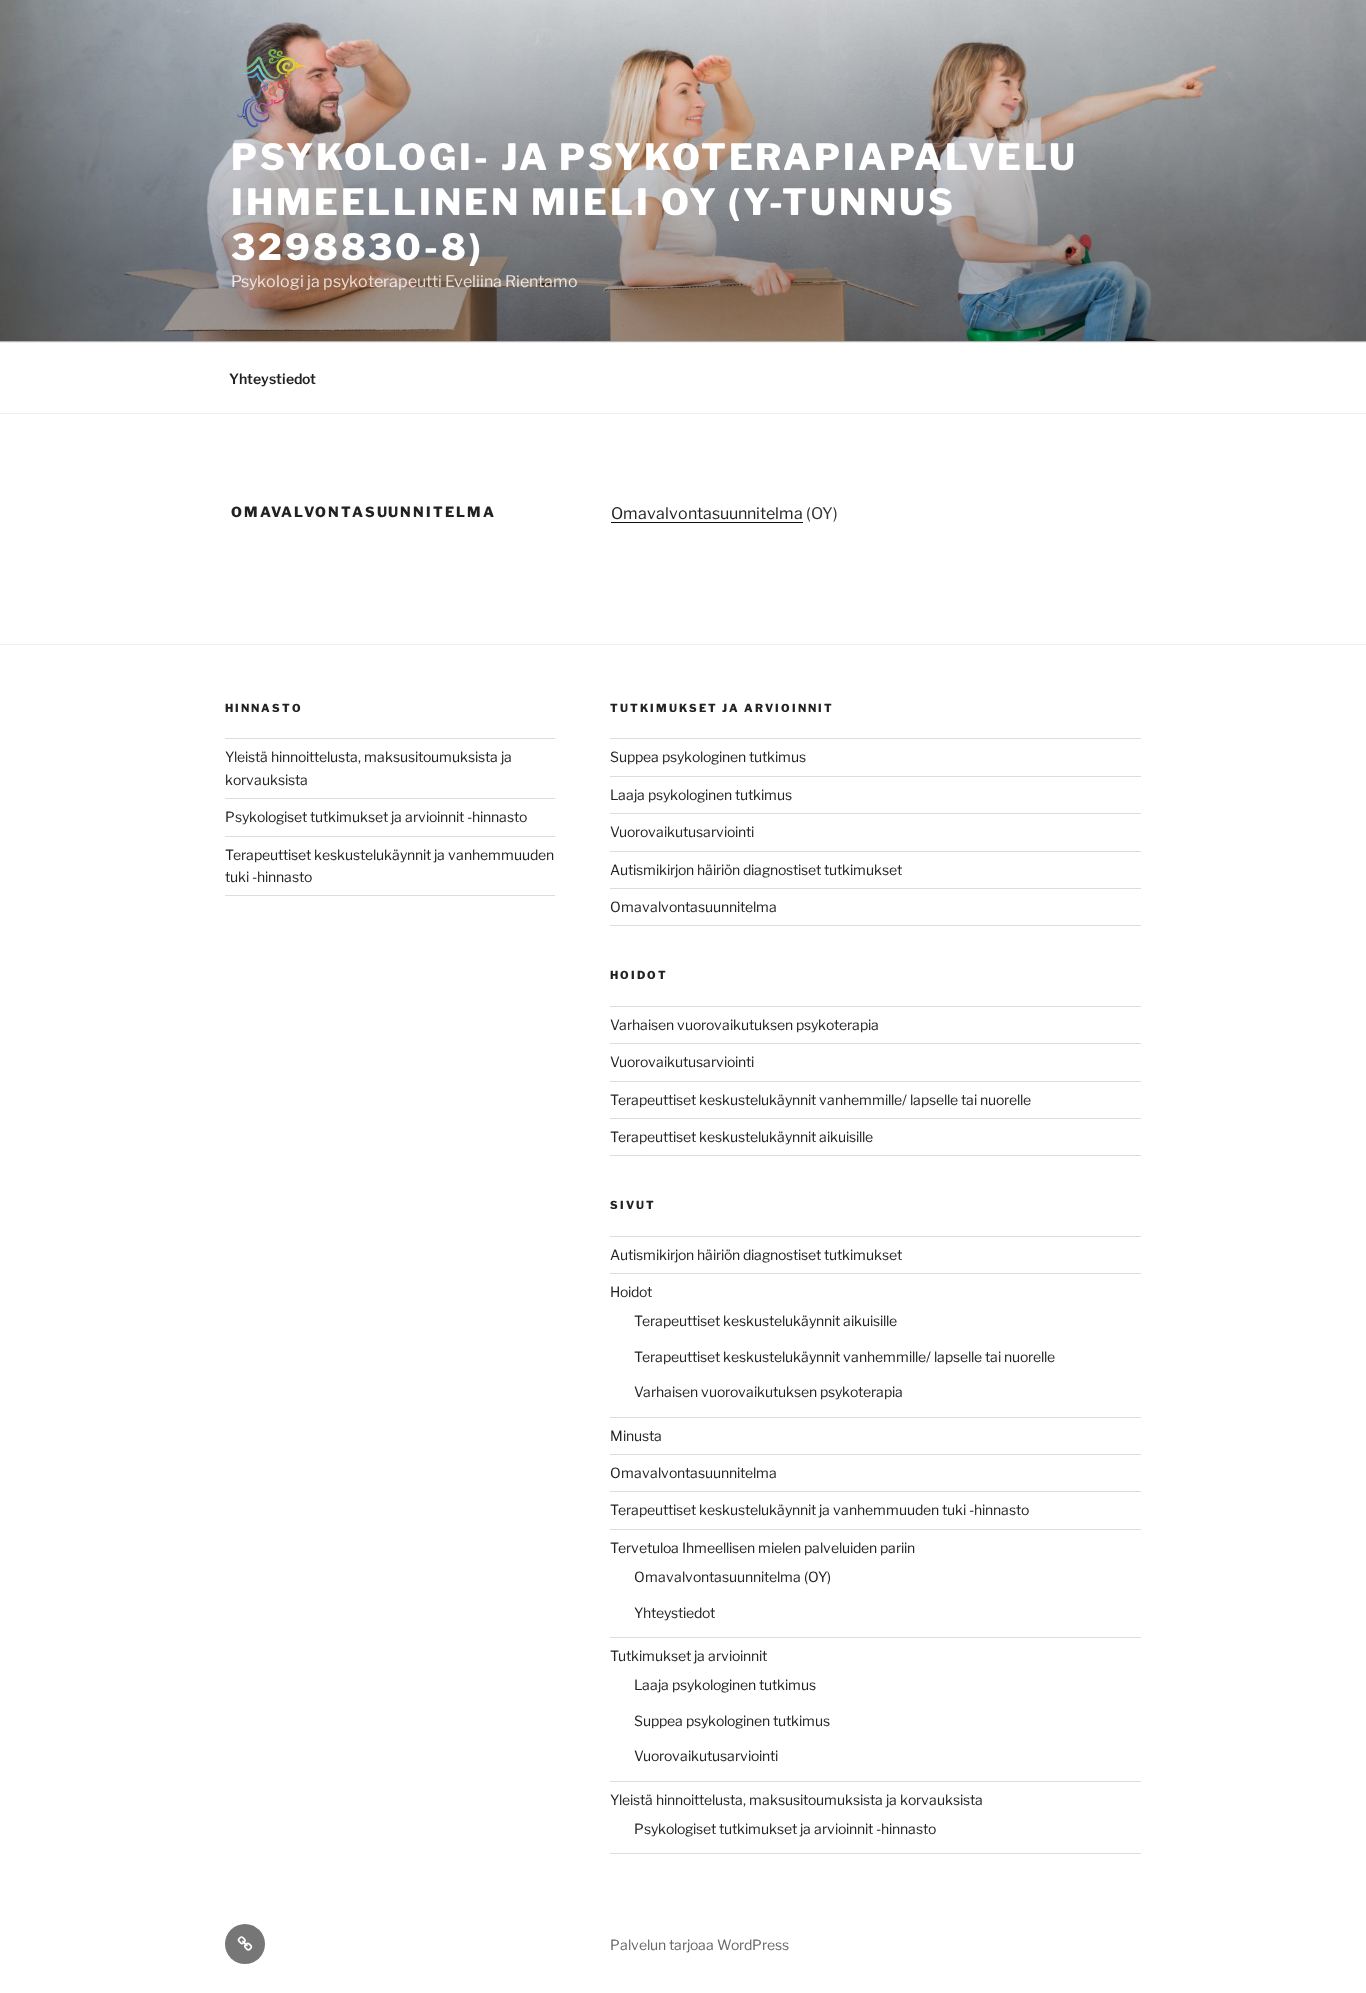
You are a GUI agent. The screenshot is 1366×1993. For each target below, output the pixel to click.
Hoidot (631, 1291)
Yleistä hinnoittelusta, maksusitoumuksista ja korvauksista (796, 1799)
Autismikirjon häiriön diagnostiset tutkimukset (756, 869)
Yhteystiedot (272, 378)
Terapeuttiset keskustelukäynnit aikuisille (741, 1136)
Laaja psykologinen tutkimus (701, 794)
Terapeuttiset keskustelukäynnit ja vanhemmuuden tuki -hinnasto (819, 1509)
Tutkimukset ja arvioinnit (688, 1655)
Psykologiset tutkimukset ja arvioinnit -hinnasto (376, 816)
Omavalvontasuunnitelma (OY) (732, 1576)
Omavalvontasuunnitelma (707, 513)
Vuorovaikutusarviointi (682, 831)
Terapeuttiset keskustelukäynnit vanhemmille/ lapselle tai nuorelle (820, 1099)
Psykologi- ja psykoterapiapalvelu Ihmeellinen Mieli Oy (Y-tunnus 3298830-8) (654, 202)
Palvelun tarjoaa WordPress (699, 1944)
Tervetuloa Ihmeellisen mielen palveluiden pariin (762, 1547)
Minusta (636, 1435)
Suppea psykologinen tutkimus (708, 756)
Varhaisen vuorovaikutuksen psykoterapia (744, 1024)
